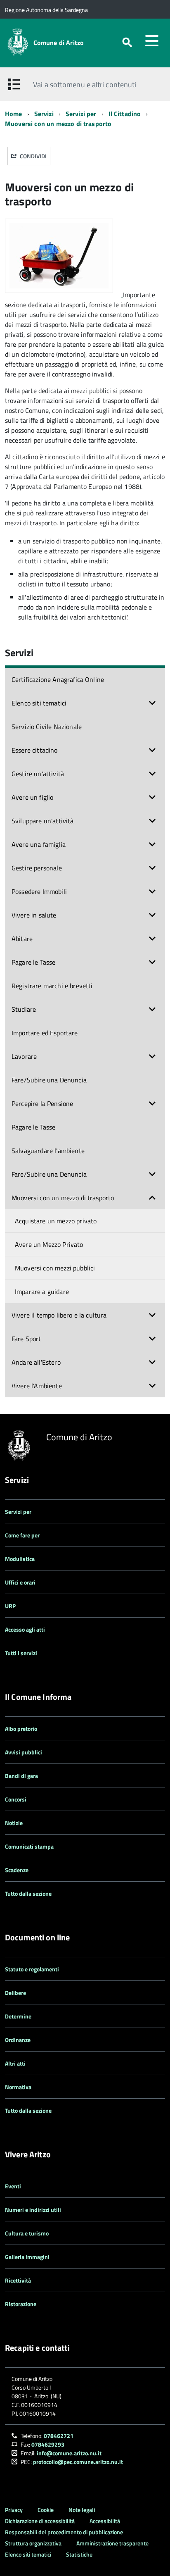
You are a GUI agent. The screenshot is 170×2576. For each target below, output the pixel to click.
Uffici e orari (20, 1582)
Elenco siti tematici (39, 703)
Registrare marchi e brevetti (52, 986)
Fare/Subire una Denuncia (49, 1080)
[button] (152, 703)
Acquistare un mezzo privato (56, 1221)
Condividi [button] (33, 156)
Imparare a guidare (42, 1292)
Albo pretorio (21, 1729)
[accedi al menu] (152, 41)
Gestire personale (37, 868)
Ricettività (18, 2280)
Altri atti (15, 2063)
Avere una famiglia (39, 844)
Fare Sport (26, 1339)
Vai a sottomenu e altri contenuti (85, 85)
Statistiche (79, 2554)
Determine (18, 2016)
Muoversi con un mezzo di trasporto (58, 124)
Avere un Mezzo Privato (49, 1244)
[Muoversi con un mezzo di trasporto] (64, 295)
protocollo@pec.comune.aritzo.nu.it (78, 2462)
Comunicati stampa (29, 1846)
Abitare (22, 939)
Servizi (44, 114)
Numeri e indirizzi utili (33, 2210)
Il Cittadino (125, 114)
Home (14, 114)
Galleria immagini (27, 2257)
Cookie (46, 2510)
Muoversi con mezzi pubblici (55, 1268)
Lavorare (24, 1056)
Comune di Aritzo (59, 43)
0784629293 (48, 2444)
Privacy (14, 2510)
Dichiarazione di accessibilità (40, 2521)
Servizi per (81, 114)
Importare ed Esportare (45, 1033)
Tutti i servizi (21, 1653)
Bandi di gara (21, 1776)
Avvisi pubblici (24, 1752)
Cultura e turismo (27, 2233)
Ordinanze (18, 2040)
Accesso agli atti (25, 1629)
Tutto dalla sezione (28, 1893)
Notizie (14, 1823)
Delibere (15, 1993)
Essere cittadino (35, 750)
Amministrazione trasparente (112, 2543)
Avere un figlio (32, 797)
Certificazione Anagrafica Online (58, 679)
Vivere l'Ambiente (37, 1386)
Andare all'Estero (36, 1362)
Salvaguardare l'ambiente (48, 1151)
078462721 (59, 2436)
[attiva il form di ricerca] (127, 42)
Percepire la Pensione (42, 1103)
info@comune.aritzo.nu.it (69, 2453)
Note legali (82, 2510)
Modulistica (20, 1559)
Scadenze (17, 1870)
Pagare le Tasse (33, 962)
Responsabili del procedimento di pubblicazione (64, 2532)
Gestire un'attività (38, 774)
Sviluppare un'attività (43, 821)
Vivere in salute (34, 915)
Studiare (24, 1009)
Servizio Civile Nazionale (47, 727)
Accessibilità (105, 2521)
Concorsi (16, 1799)
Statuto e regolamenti (32, 1969)
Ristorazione (21, 2304)
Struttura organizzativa (33, 2543)
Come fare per (22, 1535)
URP (10, 1606)
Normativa (18, 2087)
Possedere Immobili (39, 891)
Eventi (13, 2186)
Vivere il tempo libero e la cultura (59, 1315)
